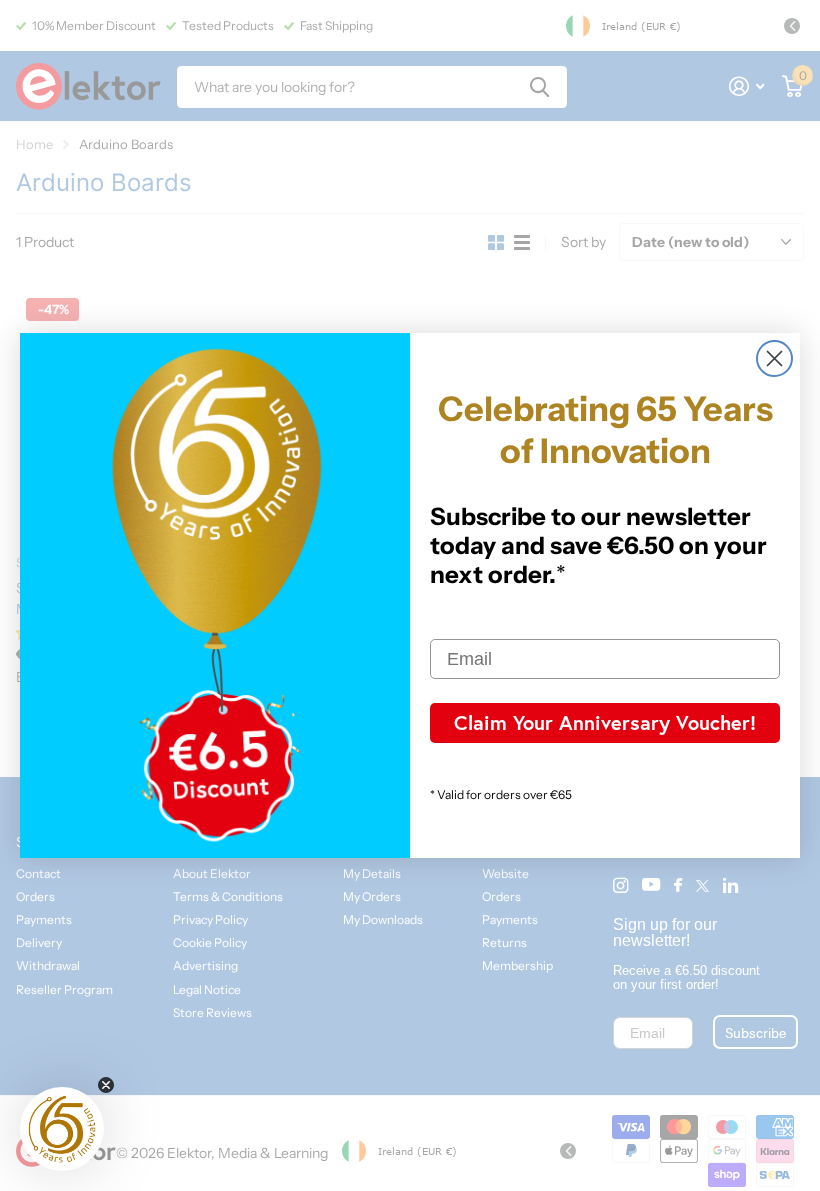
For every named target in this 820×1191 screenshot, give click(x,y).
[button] (62, 1129)
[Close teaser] (106, 1085)
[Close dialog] (774, 358)
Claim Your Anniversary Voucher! (605, 722)
